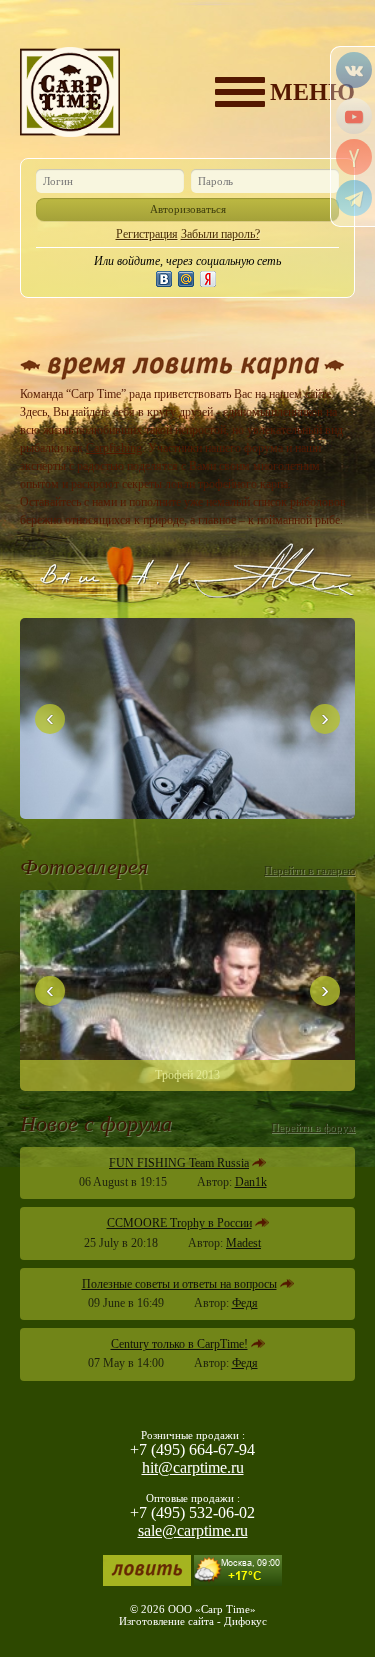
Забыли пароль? (220, 234)
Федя (245, 1303)
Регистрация (147, 234)
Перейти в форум (313, 1127)
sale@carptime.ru (193, 1530)
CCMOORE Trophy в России (179, 1223)
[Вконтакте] (164, 279)
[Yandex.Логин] (208, 279)
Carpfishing (114, 448)
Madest (243, 1243)
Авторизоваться (188, 209)
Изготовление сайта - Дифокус (193, 1621)
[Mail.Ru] (186, 279)
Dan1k (251, 1182)
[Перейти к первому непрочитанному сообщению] (259, 1163)
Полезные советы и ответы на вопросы (179, 1284)
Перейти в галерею (309, 870)
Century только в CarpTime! (179, 1344)
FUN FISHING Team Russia (179, 1163)
